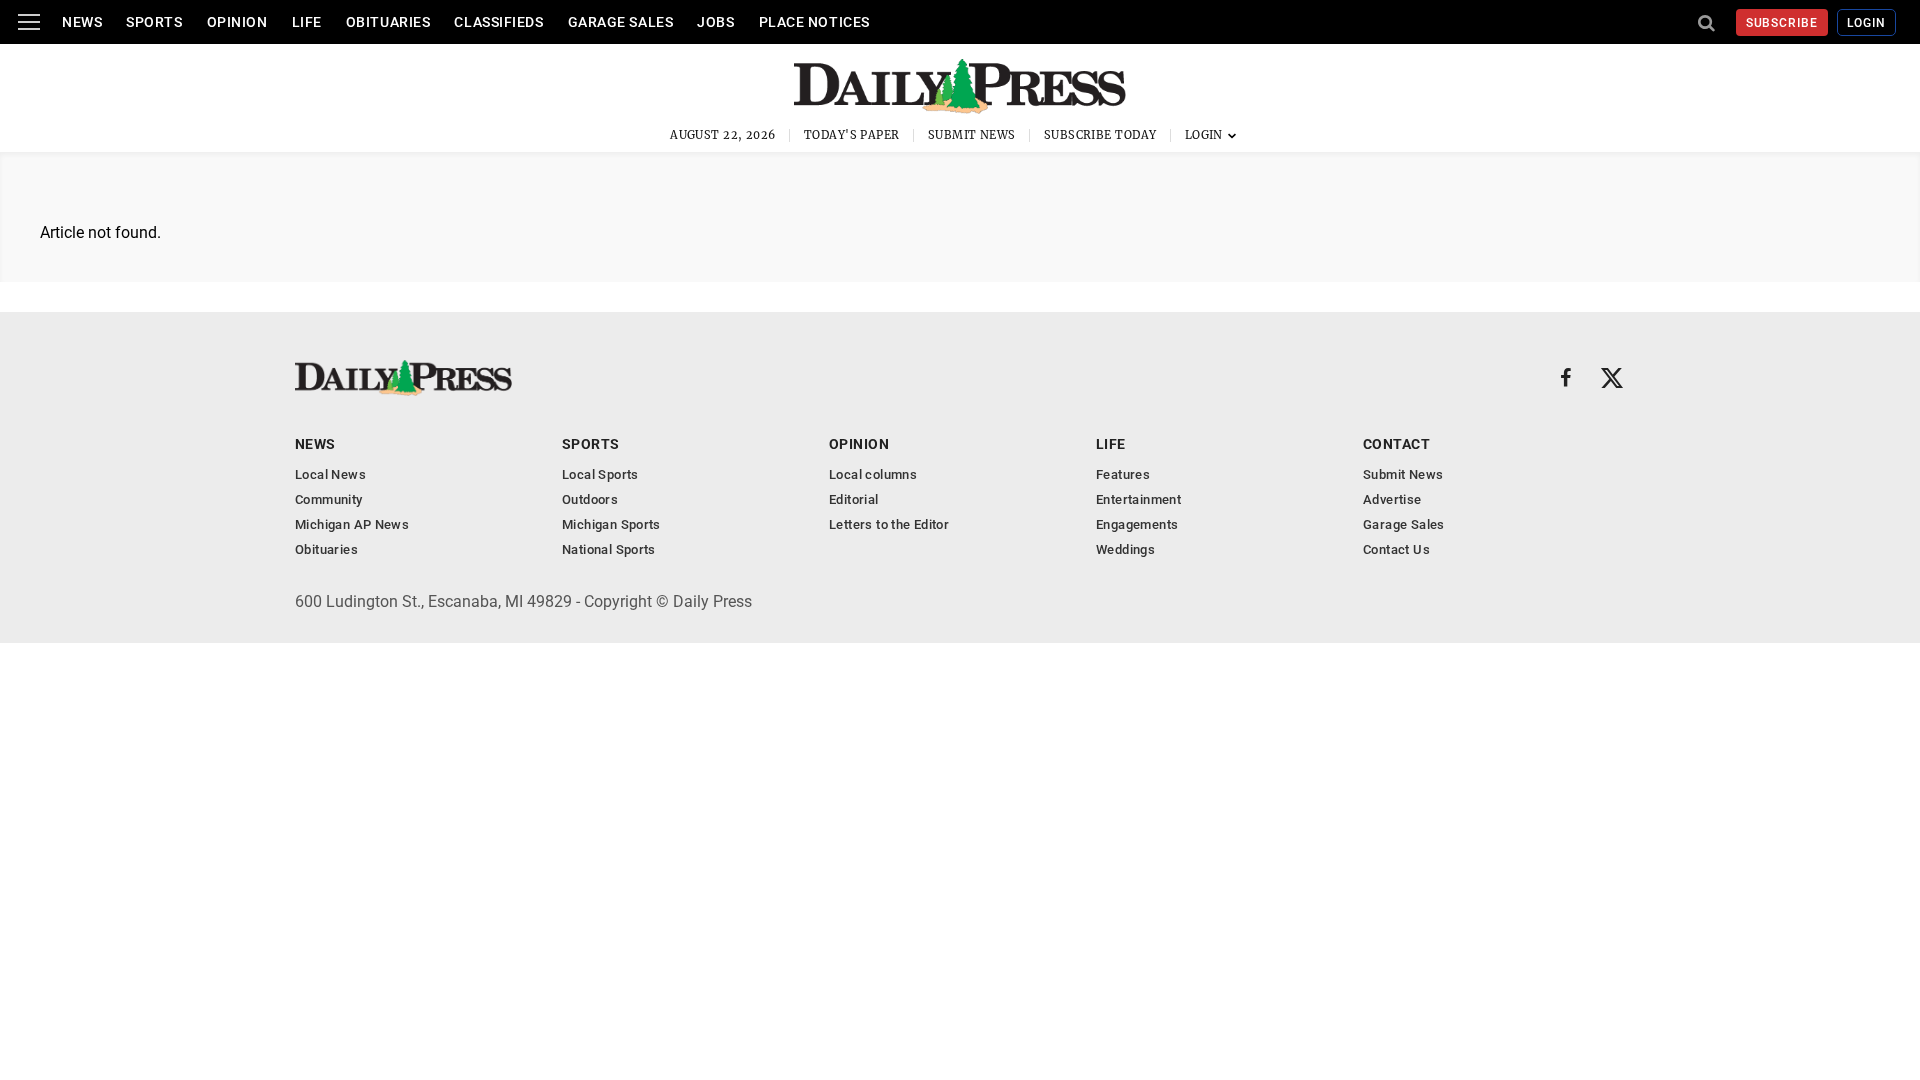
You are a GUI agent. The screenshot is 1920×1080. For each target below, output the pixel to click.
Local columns (873, 474)
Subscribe (1782, 23)
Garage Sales (621, 22)
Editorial (854, 499)
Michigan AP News (352, 524)
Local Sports (600, 474)
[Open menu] (29, 22)
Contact (1396, 444)
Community (329, 499)
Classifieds (498, 22)
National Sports (609, 549)
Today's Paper (852, 135)
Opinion (237, 22)
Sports (154, 22)
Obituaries (388, 22)
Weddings (1125, 549)
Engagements (1137, 524)
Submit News (972, 135)
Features (1123, 474)
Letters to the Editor (889, 524)
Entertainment (1138, 499)
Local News (330, 474)
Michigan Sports (611, 524)
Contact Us (1396, 549)
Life (307, 22)
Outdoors (590, 499)
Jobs (715, 22)
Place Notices (814, 22)
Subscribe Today (1100, 135)
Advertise (1392, 499)
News (82, 22)
